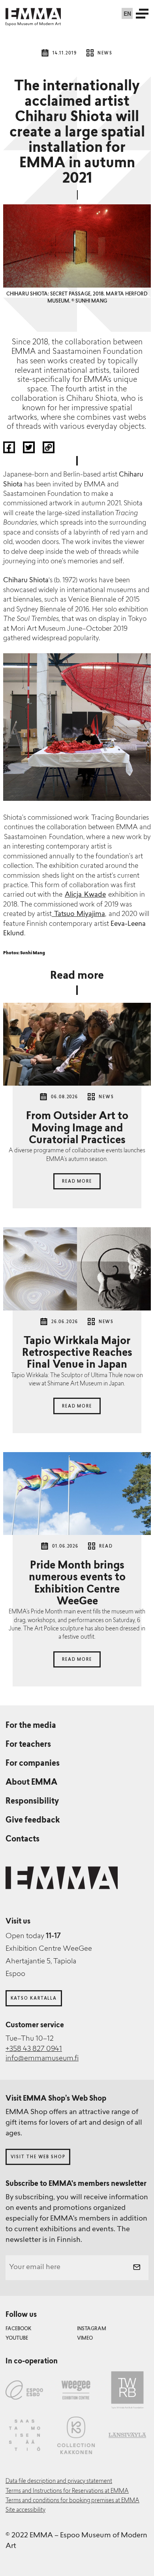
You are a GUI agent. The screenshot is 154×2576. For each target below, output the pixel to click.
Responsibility (32, 1802)
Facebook (18, 2329)
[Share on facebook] (10, 451)
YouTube (17, 2339)
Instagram (92, 2329)
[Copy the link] (49, 451)
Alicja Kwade (85, 895)
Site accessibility (25, 2510)
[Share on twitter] (30, 451)
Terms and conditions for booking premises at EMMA (72, 2501)
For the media (31, 1726)
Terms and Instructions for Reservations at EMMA (67, 2491)
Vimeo (85, 2339)
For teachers (28, 1745)
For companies (33, 1764)
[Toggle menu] (142, 13)
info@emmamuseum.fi (42, 2059)
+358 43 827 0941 (34, 2049)
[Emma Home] (33, 14)
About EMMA (31, 1783)
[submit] (137, 2268)
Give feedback (33, 1821)
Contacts (23, 1839)
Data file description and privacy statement (59, 2482)
